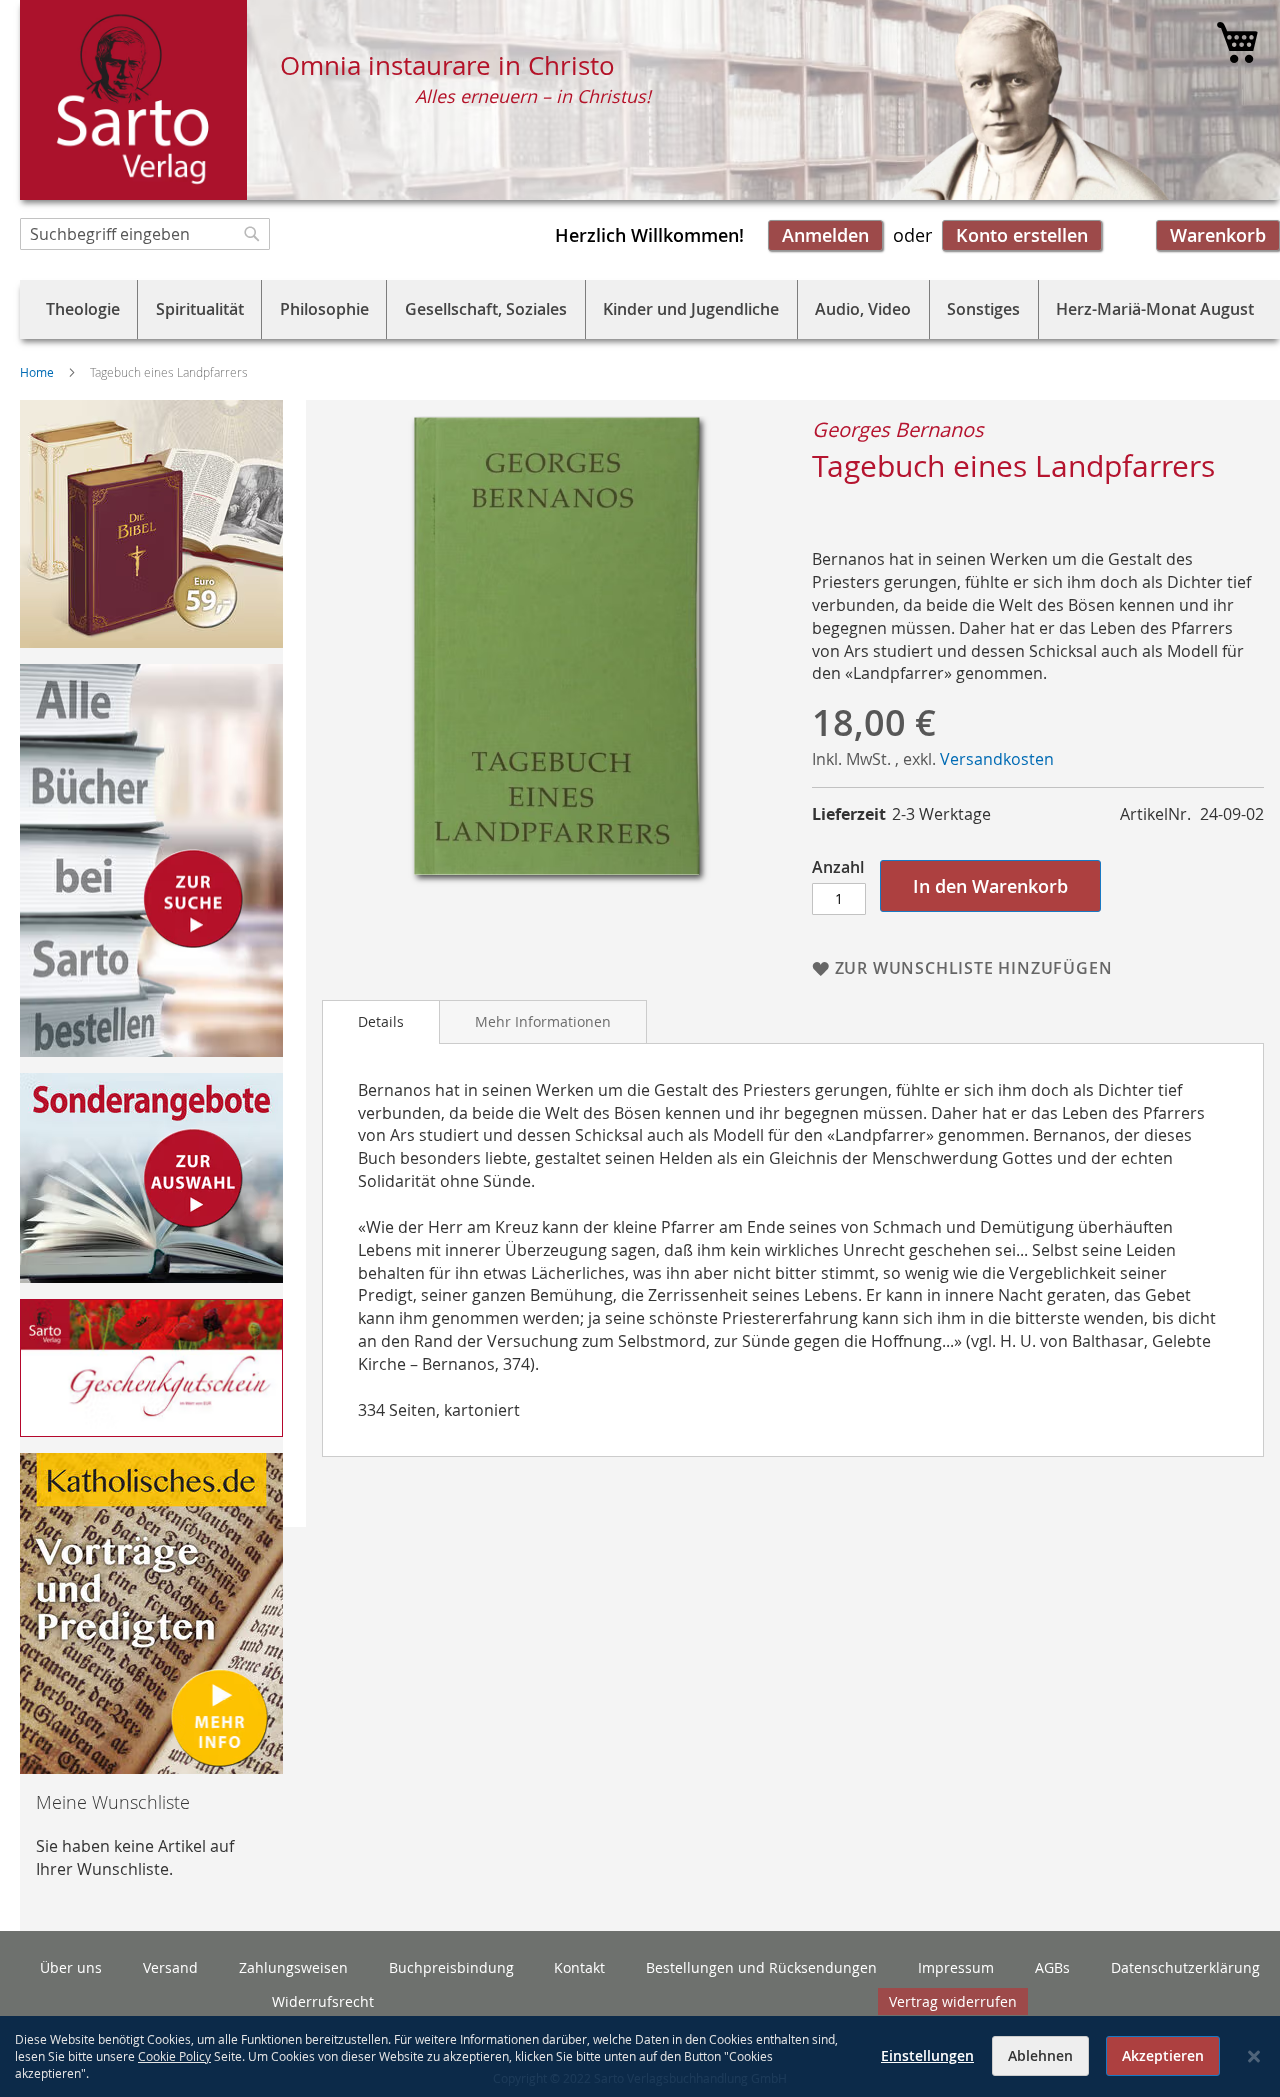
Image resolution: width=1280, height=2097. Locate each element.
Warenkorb (1218, 235)
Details (381, 1021)
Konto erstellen (1022, 235)
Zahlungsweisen (293, 1967)
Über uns (71, 1967)
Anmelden (825, 235)
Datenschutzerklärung (1185, 1967)
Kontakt (579, 1967)
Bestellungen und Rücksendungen (761, 1967)
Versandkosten (997, 759)
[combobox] (145, 234)
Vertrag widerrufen (953, 2001)
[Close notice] (1254, 2056)
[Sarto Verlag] (133, 100)
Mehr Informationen (543, 1021)
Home (37, 372)
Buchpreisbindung (451, 1967)
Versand (170, 1967)
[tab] (381, 1022)
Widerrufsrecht (323, 2001)
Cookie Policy (174, 2056)
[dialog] (640, 2056)
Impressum (956, 1967)
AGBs (1052, 1967)
